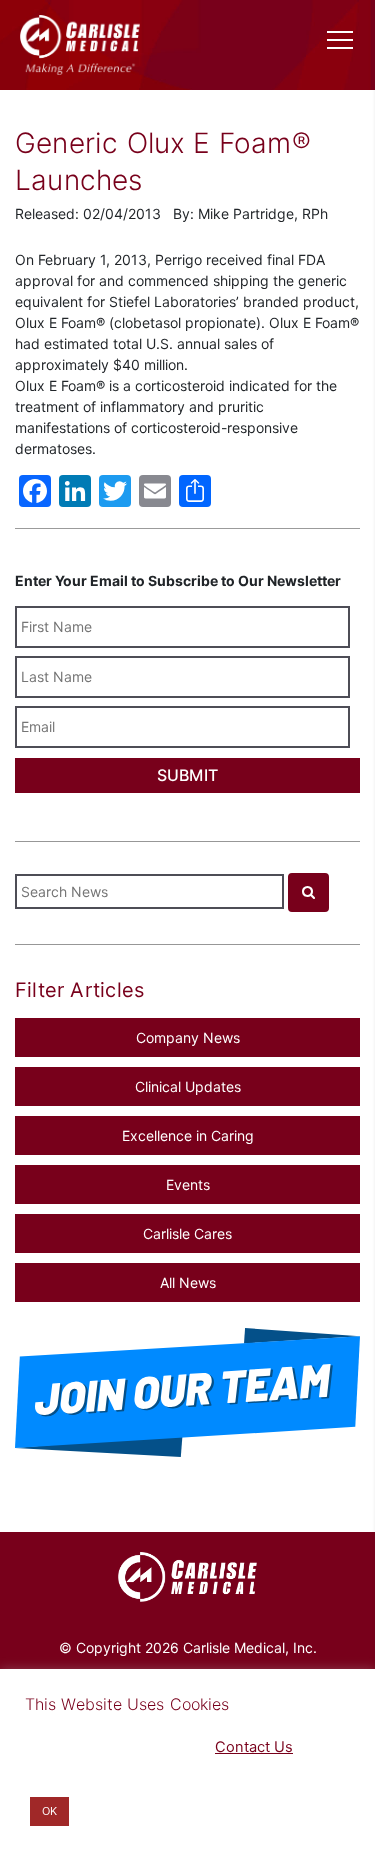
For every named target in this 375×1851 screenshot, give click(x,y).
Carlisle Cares (187, 1233)
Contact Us (254, 1747)
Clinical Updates (188, 1086)
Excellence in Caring (188, 1135)
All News (188, 1282)
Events (188, 1184)
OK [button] (49, 1811)
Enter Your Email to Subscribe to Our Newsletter (178, 580)
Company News (188, 1037)
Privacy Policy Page (91, 1747)
